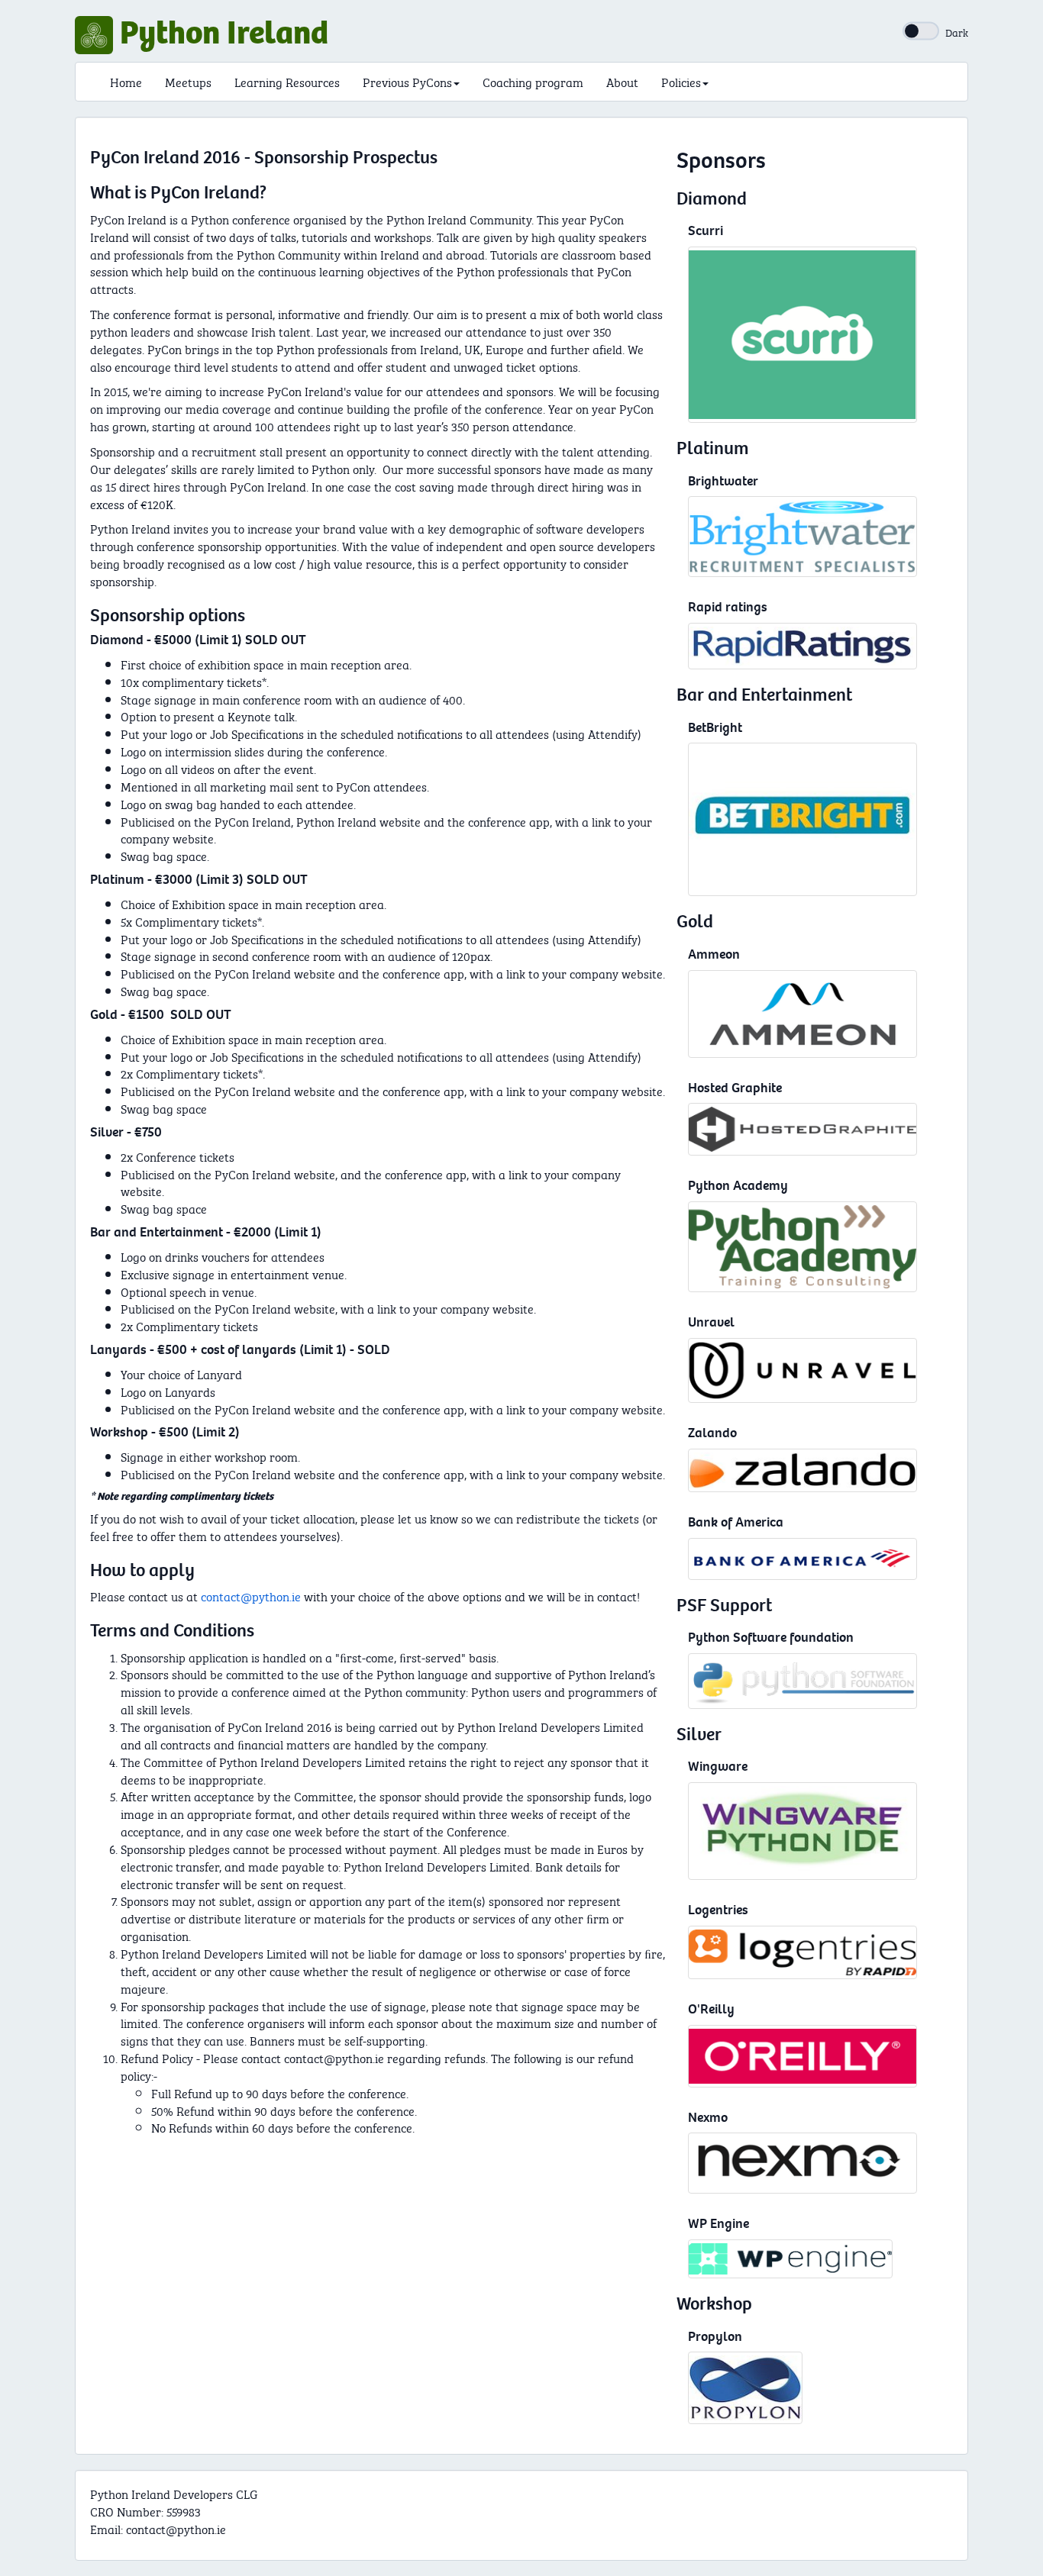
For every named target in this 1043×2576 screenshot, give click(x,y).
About (622, 81)
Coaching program (533, 81)
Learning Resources (287, 81)
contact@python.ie (251, 1596)
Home (126, 81)
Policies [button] (681, 81)
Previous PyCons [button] (407, 81)
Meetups (188, 81)
